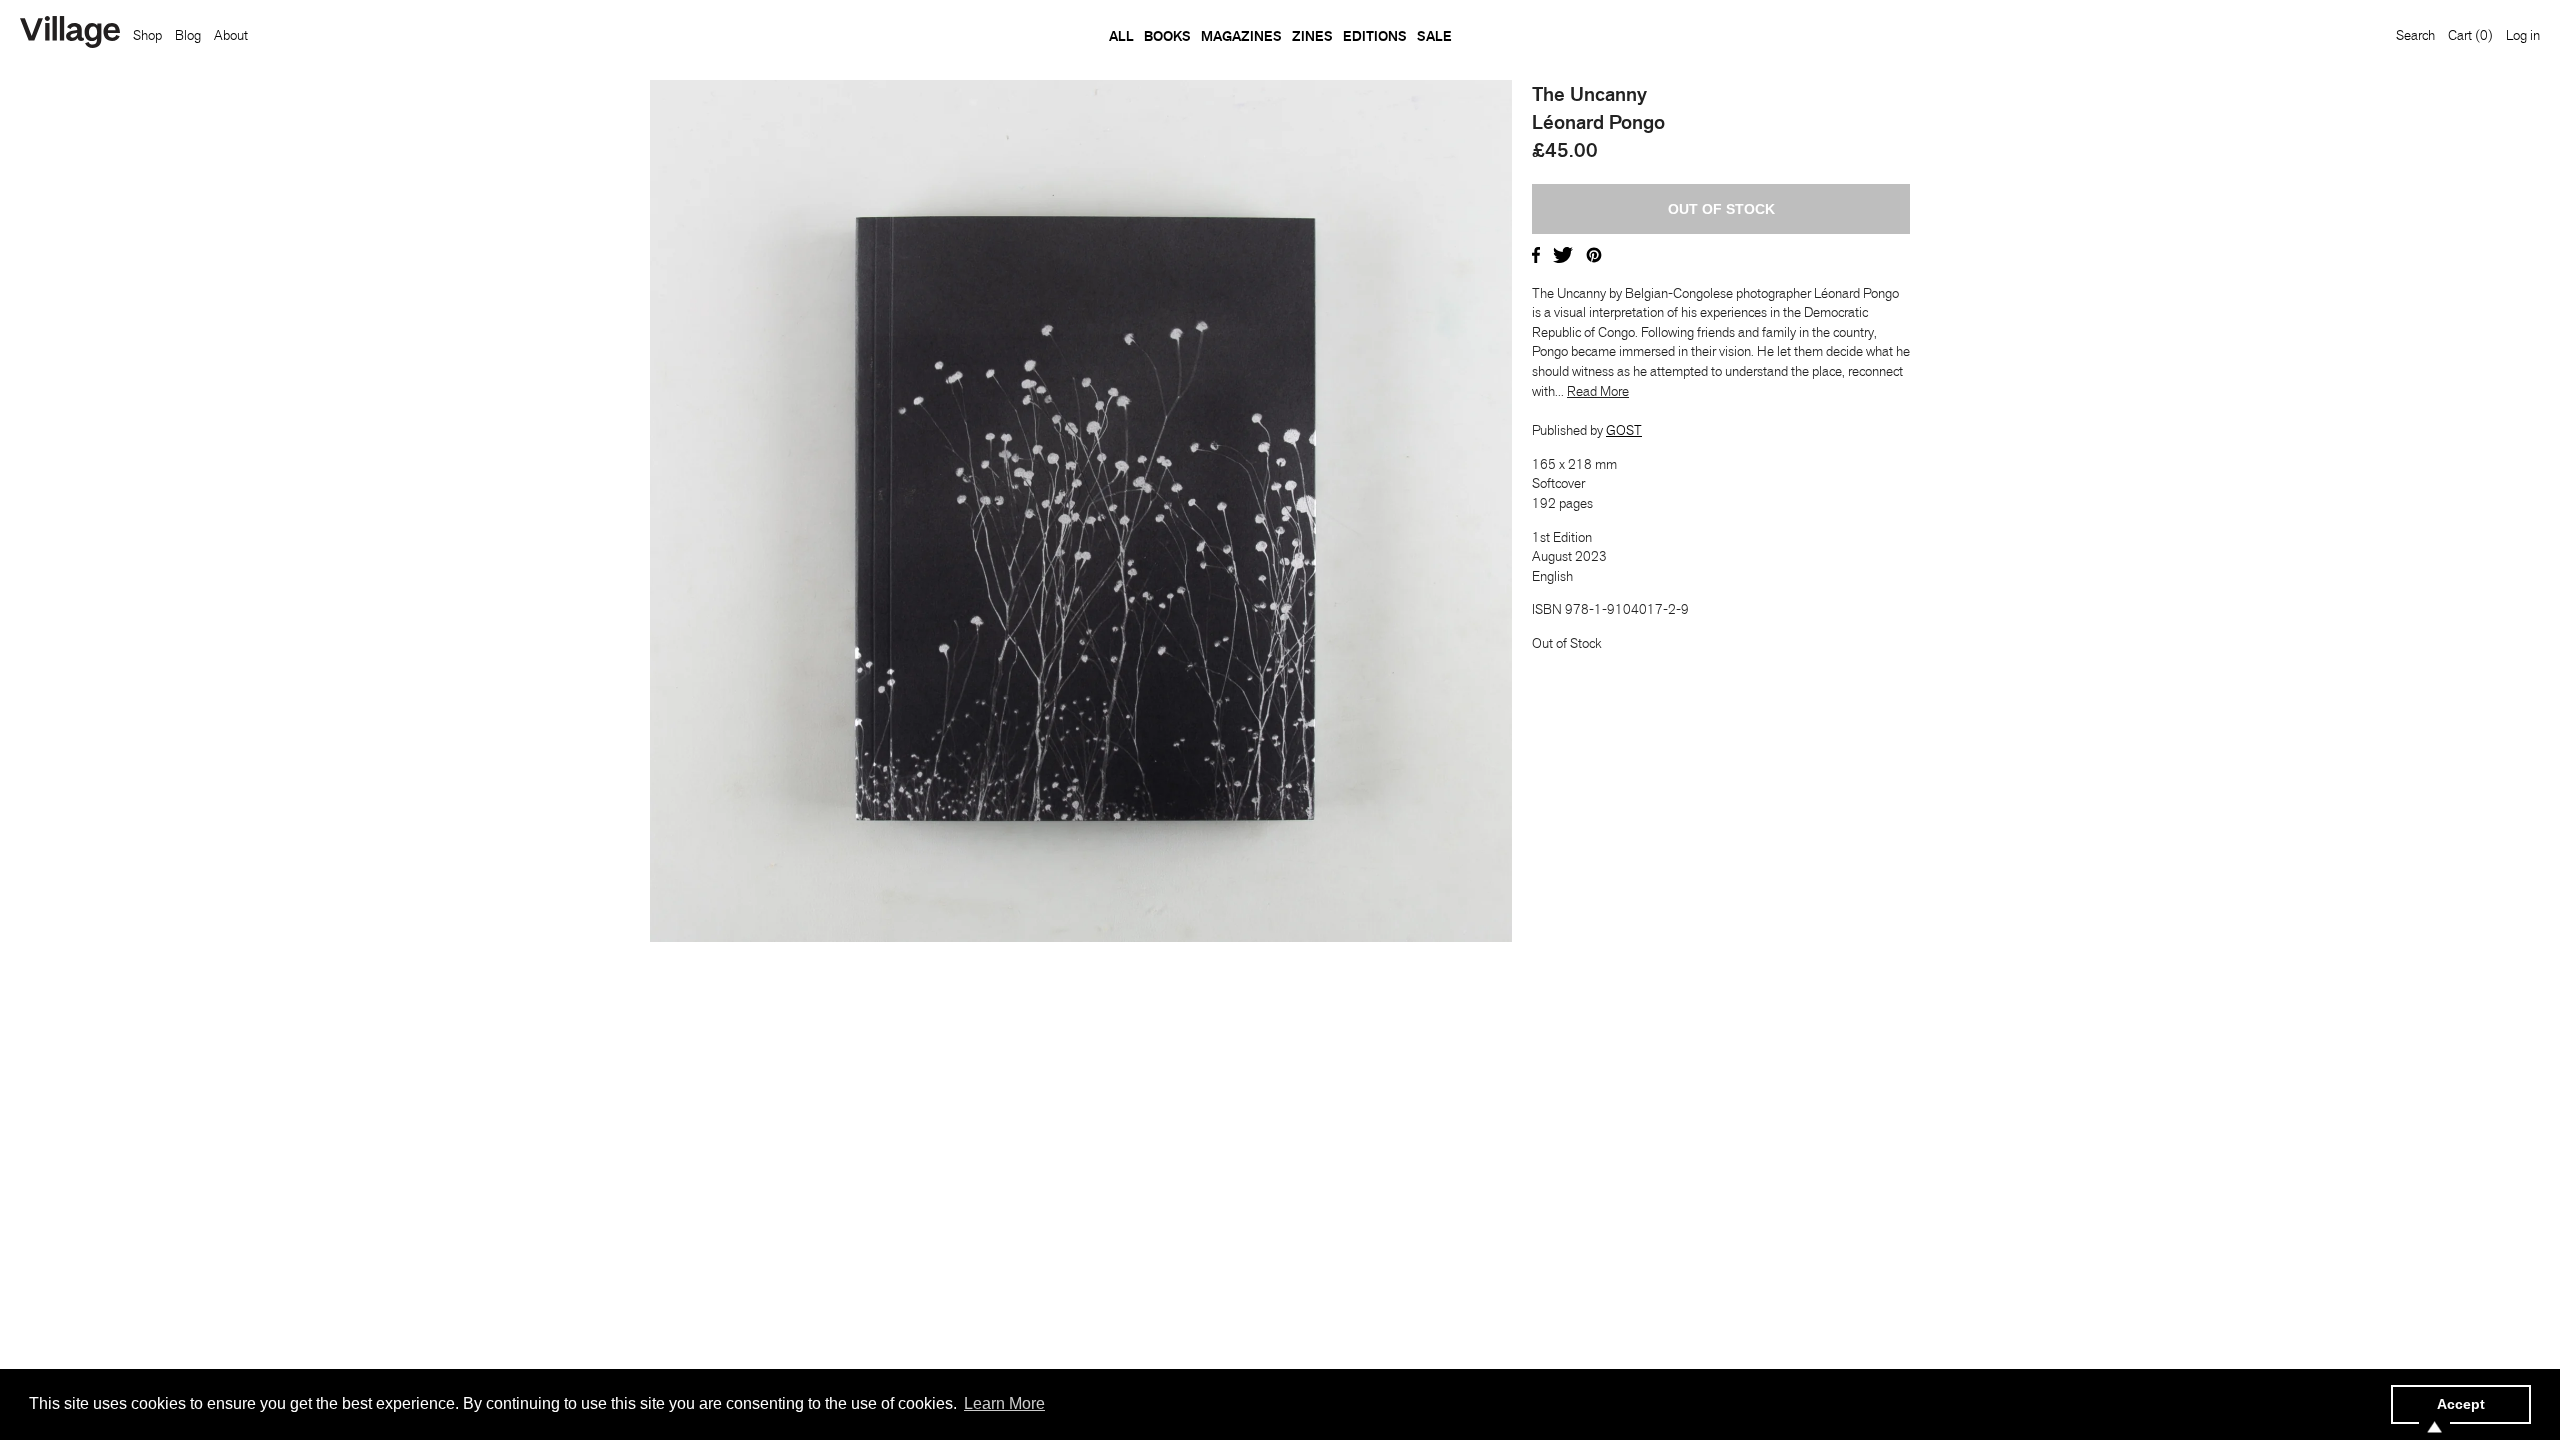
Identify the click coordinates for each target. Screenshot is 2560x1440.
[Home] (70, 34)
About (231, 35)
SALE (1434, 36)
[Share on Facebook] (1536, 253)
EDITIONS (1375, 36)
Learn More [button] (1004, 1403)
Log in (2523, 35)
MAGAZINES (1241, 36)
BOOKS (1167, 36)
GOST (1624, 430)
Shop (147, 35)
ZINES (1312, 36)
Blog (188, 35)
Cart (2470, 35)
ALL (1121, 36)
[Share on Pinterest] (1594, 253)
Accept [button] (2461, 1404)
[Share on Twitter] (1563, 253)
